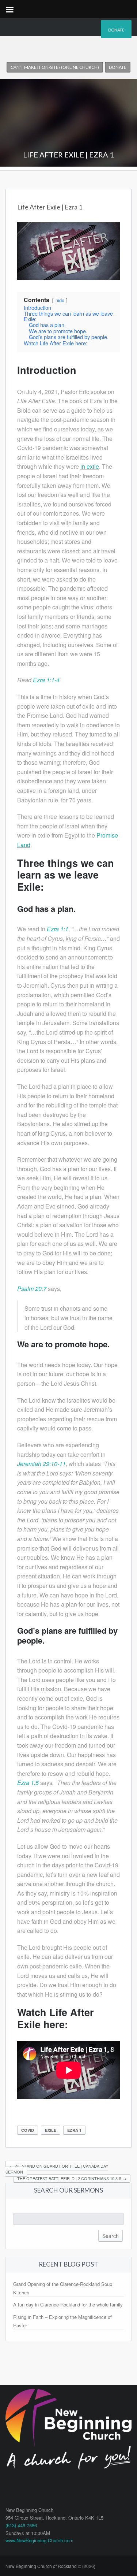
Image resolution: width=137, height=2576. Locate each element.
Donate (116, 30)
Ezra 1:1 (58, 929)
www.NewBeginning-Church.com (39, 2540)
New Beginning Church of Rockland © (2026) (50, 2566)
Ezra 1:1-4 (46, 680)
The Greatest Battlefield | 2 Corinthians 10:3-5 (72, 2178)
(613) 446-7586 (21, 2525)
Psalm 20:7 (32, 1289)
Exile (51, 2130)
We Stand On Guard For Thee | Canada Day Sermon (57, 2169)
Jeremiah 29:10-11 (41, 1464)
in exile (90, 466)
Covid (28, 2130)
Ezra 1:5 (28, 1783)
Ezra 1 (74, 2130)
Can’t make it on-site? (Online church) (55, 67)
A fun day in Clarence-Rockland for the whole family (68, 2304)
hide (60, 300)
